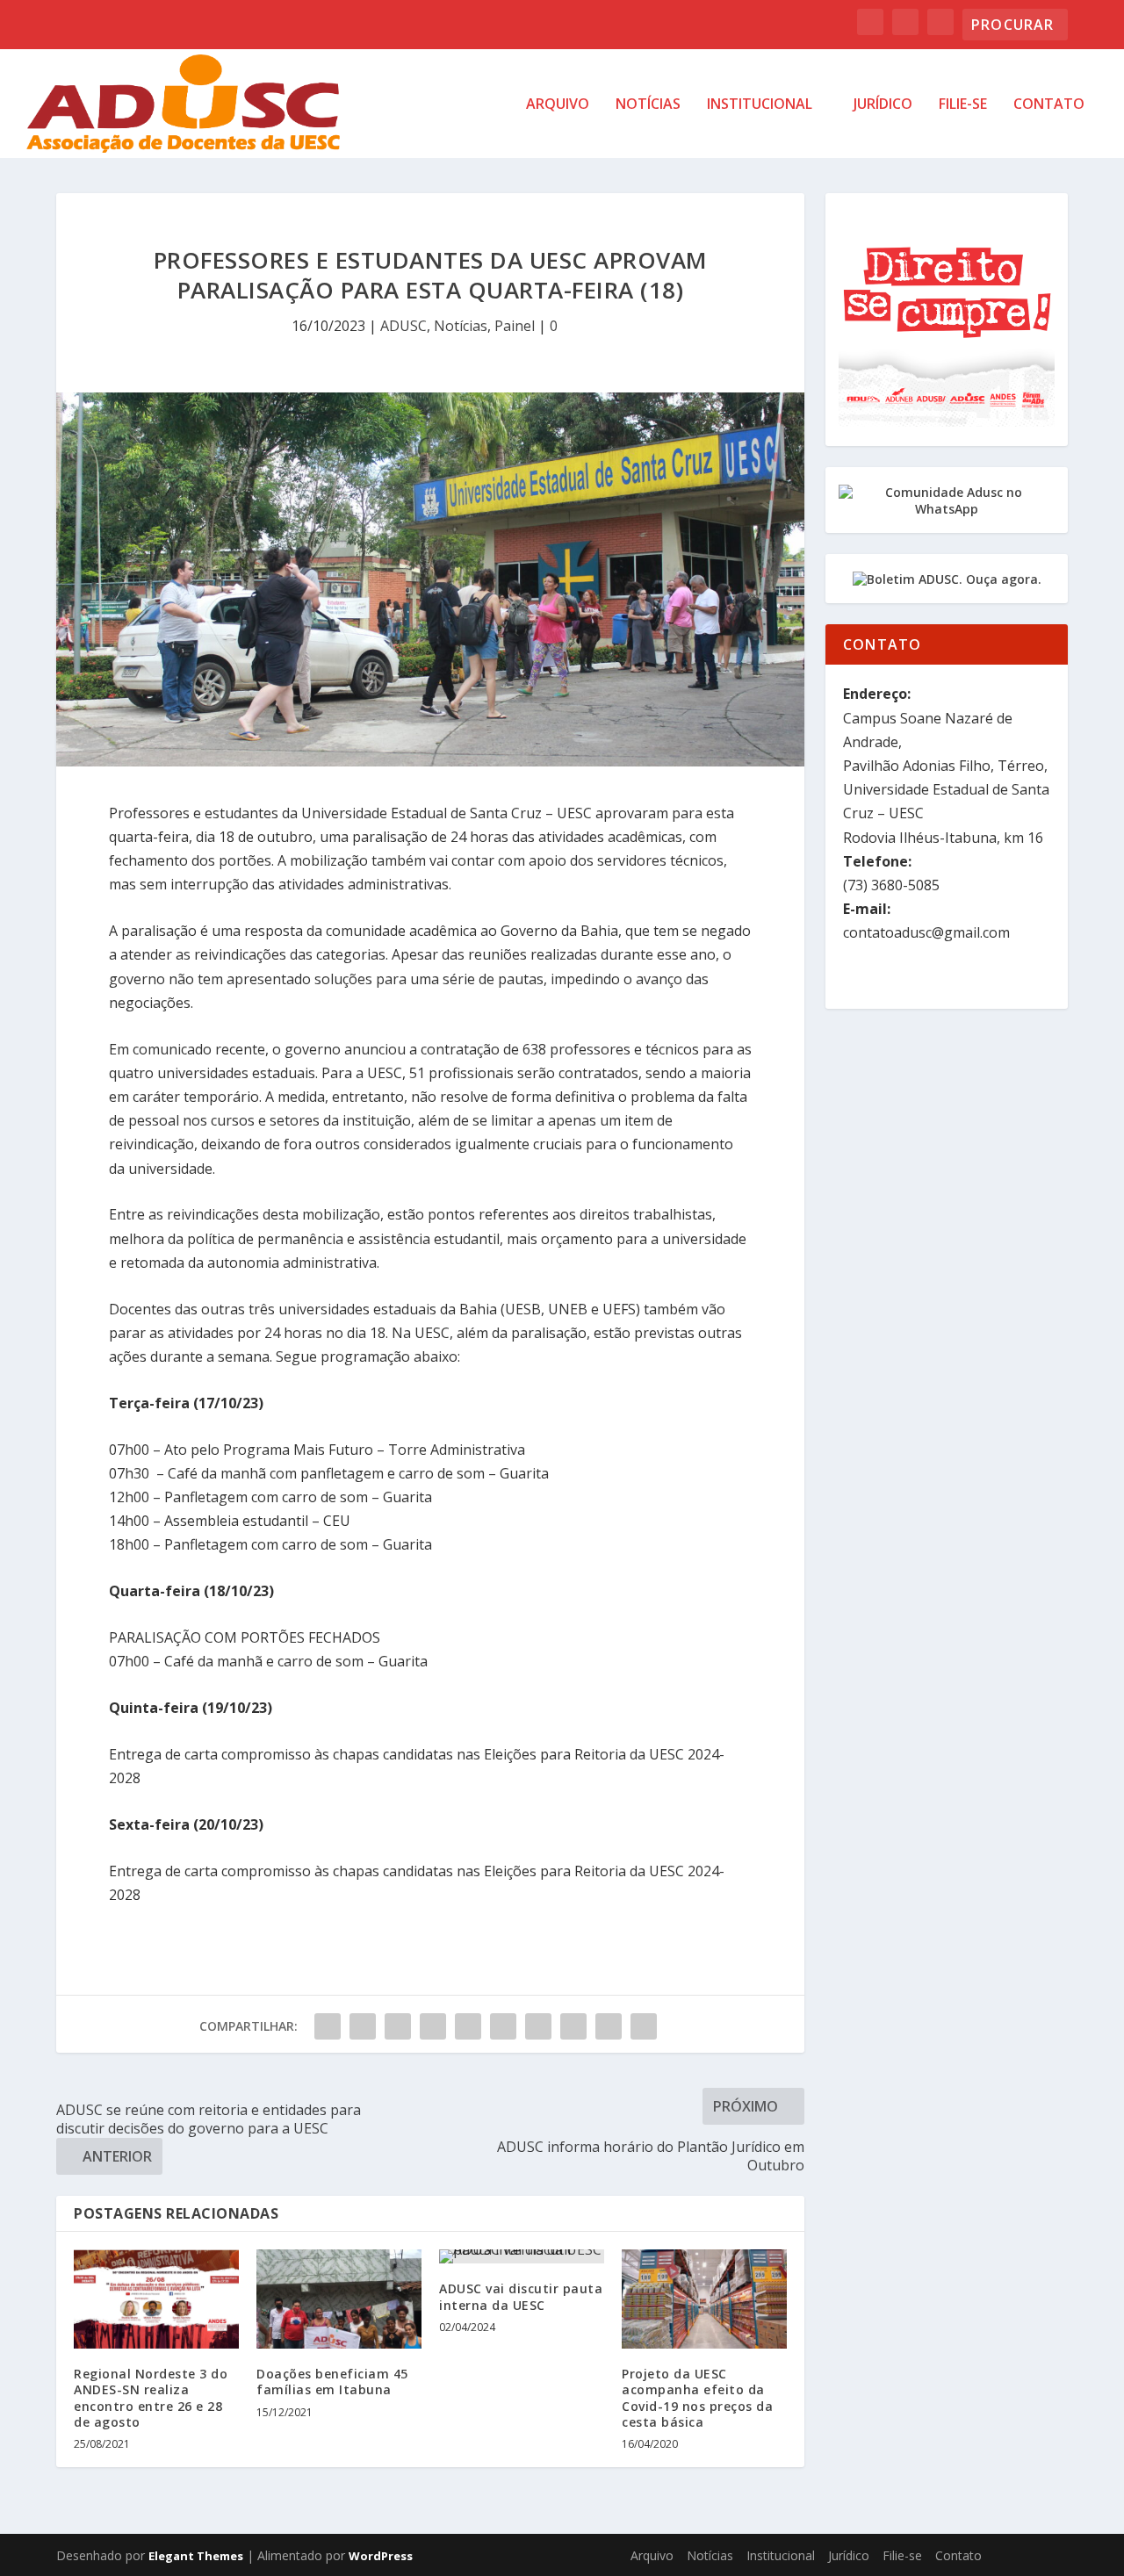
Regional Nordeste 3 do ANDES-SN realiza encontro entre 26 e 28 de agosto (151, 2398)
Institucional (760, 105)
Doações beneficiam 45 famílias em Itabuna (332, 2382)
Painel (515, 326)
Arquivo (558, 105)
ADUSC (403, 326)
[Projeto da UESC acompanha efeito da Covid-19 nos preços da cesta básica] (704, 2299)
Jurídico (883, 105)
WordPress (381, 2556)
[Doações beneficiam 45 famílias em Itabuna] (339, 2299)
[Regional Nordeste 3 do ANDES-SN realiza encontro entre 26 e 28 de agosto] (156, 2299)
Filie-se (963, 105)
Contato (1049, 105)
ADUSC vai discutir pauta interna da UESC (521, 2296)
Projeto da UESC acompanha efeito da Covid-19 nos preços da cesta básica (697, 2398)
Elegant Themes (196, 2556)
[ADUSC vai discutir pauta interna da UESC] (522, 2256)
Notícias (648, 105)
